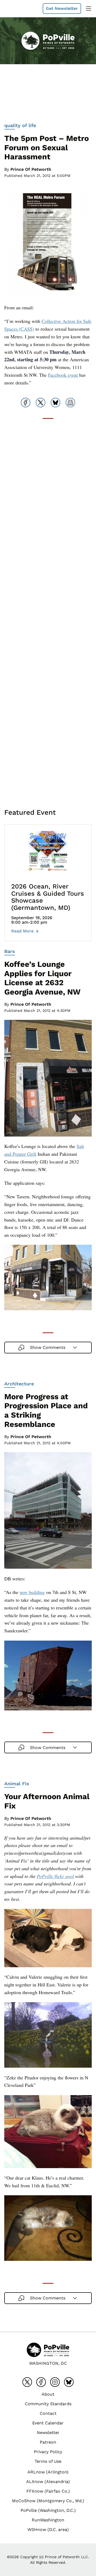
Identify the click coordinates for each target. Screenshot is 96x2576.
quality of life (20, 125)
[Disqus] (48, 596)
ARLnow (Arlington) (48, 2472)
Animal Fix (17, 1784)
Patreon (48, 2442)
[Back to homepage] (17, 9)
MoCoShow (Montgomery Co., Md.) (48, 2501)
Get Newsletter (62, 8)
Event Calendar (48, 2423)
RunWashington (48, 2520)
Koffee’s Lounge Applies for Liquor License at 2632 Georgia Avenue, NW (42, 978)
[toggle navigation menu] (89, 9)
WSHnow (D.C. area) (48, 2530)
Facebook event (63, 375)
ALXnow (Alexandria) (48, 2482)
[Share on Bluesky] (55, 403)
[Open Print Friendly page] (70, 403)
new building (32, 1592)
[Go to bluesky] (69, 2382)
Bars (10, 951)
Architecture (19, 1384)
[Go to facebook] (41, 2382)
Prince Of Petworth (31, 169)
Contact (48, 2413)
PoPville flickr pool (55, 1876)
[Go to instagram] (55, 2382)
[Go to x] (27, 2382)
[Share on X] (41, 403)
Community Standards (48, 2404)
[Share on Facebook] (26, 403)
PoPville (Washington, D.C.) (48, 2510)
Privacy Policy (48, 2452)
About (48, 2394)
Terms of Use (48, 2461)
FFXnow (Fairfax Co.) (48, 2491)
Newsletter (48, 2433)
